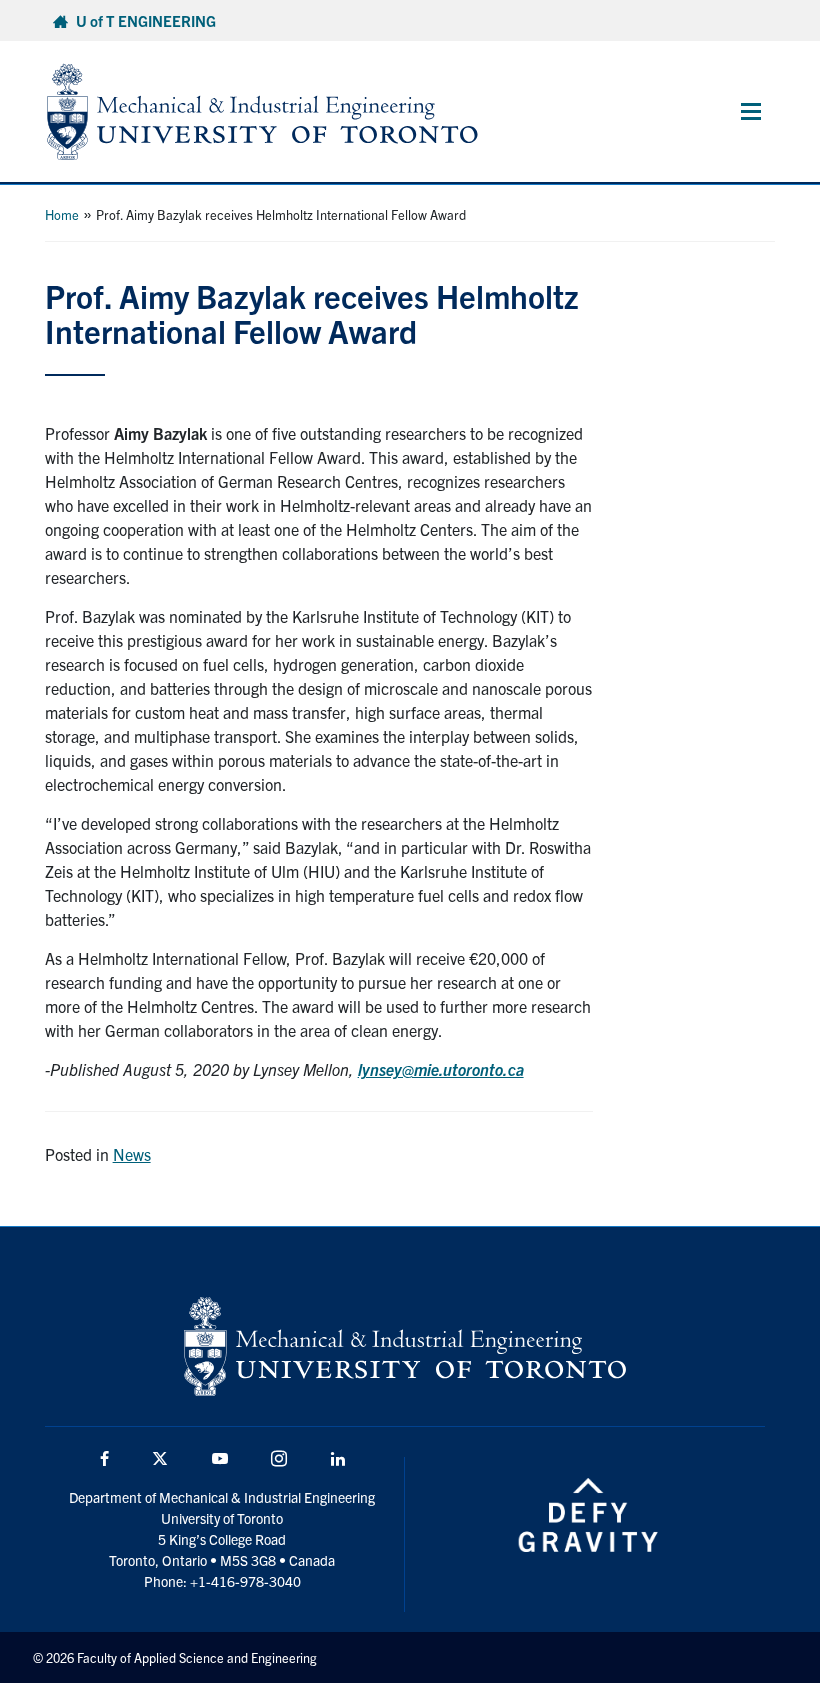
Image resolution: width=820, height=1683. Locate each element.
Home (62, 214)
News (132, 1154)
